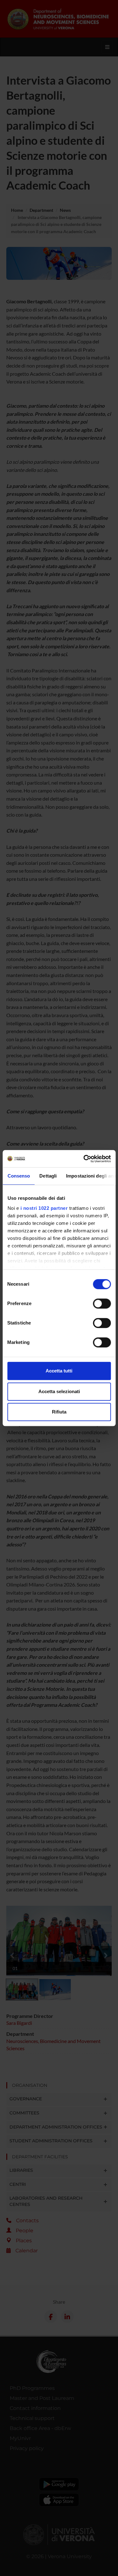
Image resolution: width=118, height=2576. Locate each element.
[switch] (102, 1304)
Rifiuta (59, 1412)
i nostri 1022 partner (44, 1208)
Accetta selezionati (59, 1391)
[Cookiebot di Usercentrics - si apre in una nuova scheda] (84, 1159)
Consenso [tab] (19, 1176)
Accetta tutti (59, 1371)
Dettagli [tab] (48, 1176)
